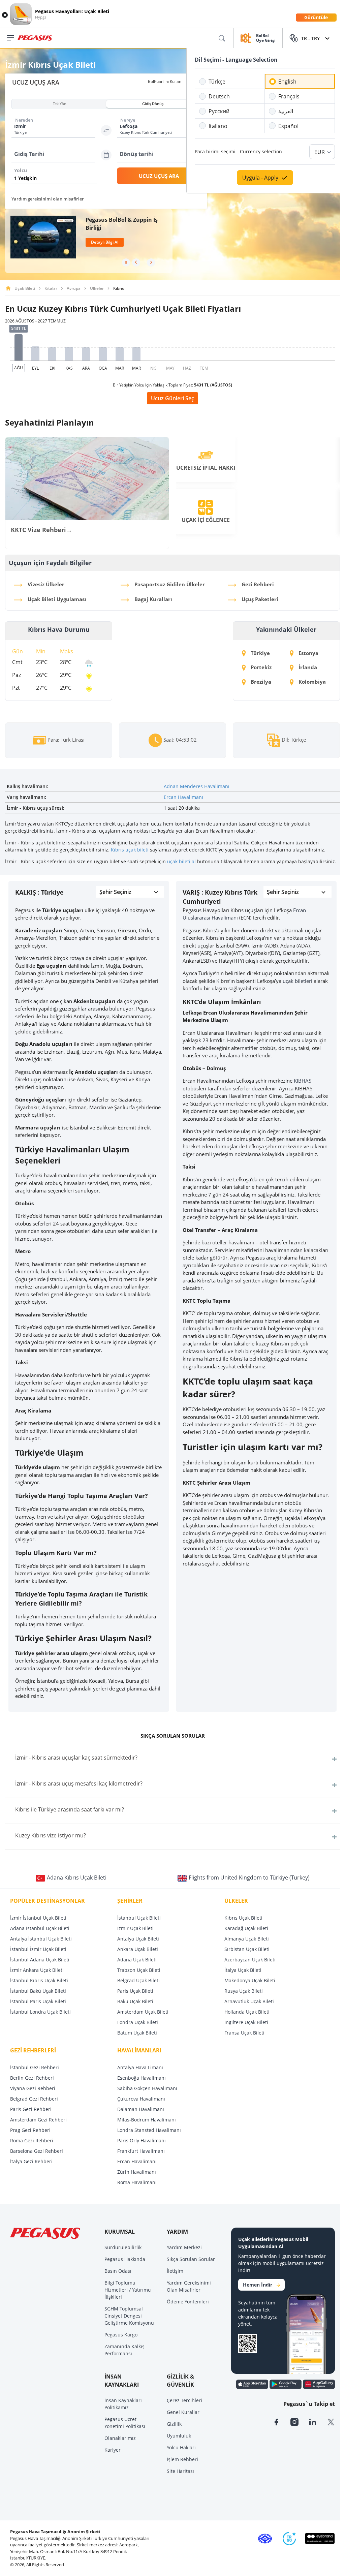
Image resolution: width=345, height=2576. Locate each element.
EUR (320, 152)
